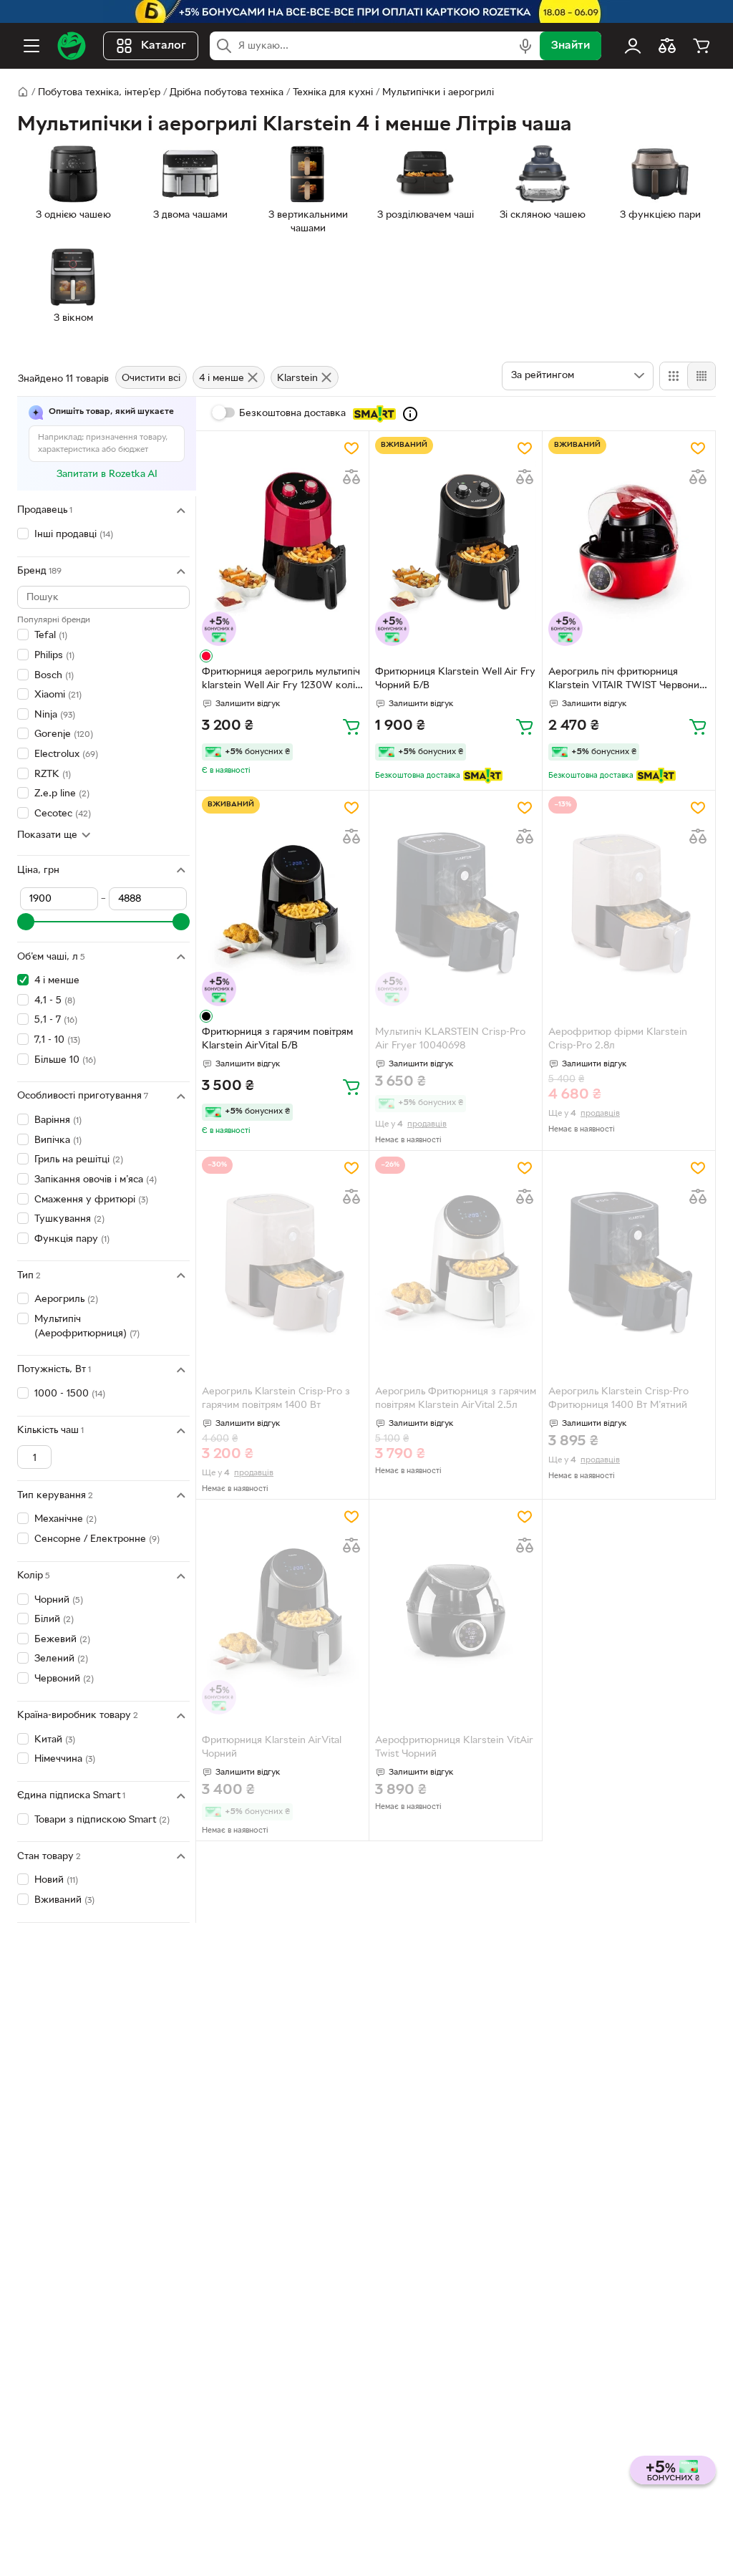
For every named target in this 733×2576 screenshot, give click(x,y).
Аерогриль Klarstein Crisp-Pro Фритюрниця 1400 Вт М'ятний (618, 1399)
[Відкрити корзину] (702, 46)
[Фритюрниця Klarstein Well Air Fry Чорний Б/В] (456, 542)
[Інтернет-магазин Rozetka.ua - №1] (72, 46)
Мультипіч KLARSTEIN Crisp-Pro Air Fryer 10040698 (450, 1039)
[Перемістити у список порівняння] (351, 477)
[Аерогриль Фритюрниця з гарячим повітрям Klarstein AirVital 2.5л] (456, 1262)
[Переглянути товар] (206, 656)
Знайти (571, 46)
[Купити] (351, 726)
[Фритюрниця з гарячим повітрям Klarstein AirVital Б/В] (282, 901)
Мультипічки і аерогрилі (438, 93)
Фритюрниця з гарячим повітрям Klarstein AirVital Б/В (277, 1039)
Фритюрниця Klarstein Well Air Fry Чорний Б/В (455, 679)
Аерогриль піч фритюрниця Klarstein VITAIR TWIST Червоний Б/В (627, 680)
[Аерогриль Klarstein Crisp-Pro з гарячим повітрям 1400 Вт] (282, 1262)
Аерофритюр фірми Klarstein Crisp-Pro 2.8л (618, 1039)
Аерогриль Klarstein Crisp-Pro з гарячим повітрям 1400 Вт (276, 1399)
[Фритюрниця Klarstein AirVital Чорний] (282, 1610)
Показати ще (47, 835)
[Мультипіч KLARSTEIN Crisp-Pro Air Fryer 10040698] (456, 901)
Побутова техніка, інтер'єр (99, 93)
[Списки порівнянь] (667, 46)
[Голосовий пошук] (525, 46)
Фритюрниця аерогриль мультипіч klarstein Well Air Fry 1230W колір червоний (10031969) (281, 680)
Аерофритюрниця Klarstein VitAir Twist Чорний (454, 1747)
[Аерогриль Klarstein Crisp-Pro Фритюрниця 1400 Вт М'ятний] (629, 1262)
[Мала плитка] (701, 376)
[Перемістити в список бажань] (351, 448)
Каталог (164, 46)
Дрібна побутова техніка (227, 93)
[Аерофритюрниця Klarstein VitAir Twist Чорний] (456, 1610)
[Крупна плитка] (674, 376)
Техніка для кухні (333, 93)
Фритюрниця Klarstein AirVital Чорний (272, 1747)
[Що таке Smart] (410, 414)
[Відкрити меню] (31, 46)
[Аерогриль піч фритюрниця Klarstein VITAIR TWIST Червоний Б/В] (629, 542)
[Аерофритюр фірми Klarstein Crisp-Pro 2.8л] (629, 901)
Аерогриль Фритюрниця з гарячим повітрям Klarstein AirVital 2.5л (456, 1399)
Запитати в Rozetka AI (107, 474)
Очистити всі (151, 378)
